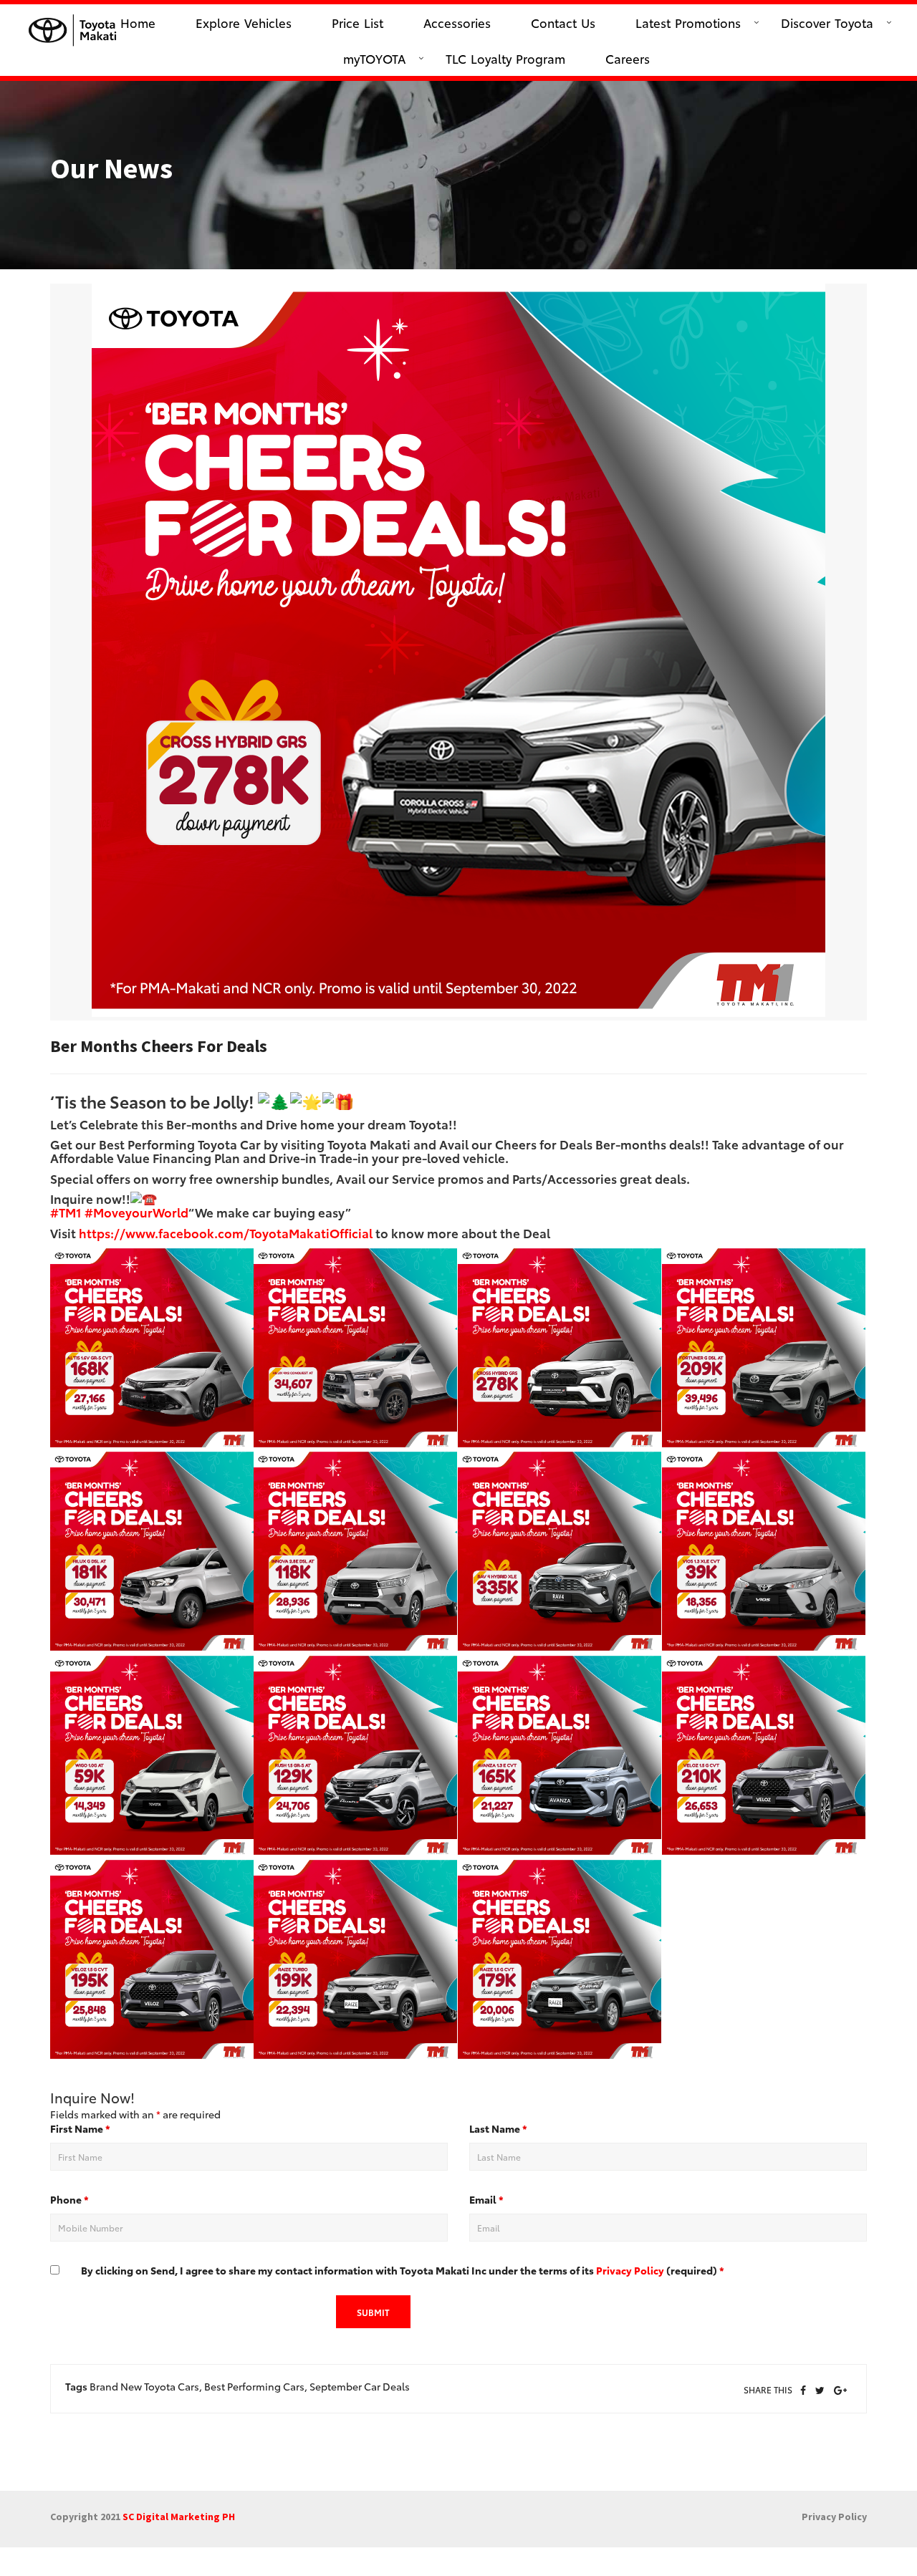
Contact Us (563, 22)
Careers (628, 58)
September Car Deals (360, 2386)
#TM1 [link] (66, 1212)
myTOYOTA (374, 58)
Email (486, 2199)
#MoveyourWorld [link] (136, 1212)
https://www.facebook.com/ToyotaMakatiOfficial (226, 1232)
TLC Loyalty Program (505, 58)
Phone (69, 2199)
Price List (357, 22)
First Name (80, 2128)
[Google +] (840, 2391)
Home (138, 22)
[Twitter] (820, 2391)
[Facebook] (803, 2391)
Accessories (457, 22)
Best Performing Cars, (256, 2386)
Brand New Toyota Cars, (146, 2386)
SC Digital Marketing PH (179, 2517)
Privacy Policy (630, 2270)
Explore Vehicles (244, 22)
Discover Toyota (827, 22)
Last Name (498, 2128)
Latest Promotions (688, 22)
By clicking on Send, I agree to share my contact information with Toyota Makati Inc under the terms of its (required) (403, 2270)
